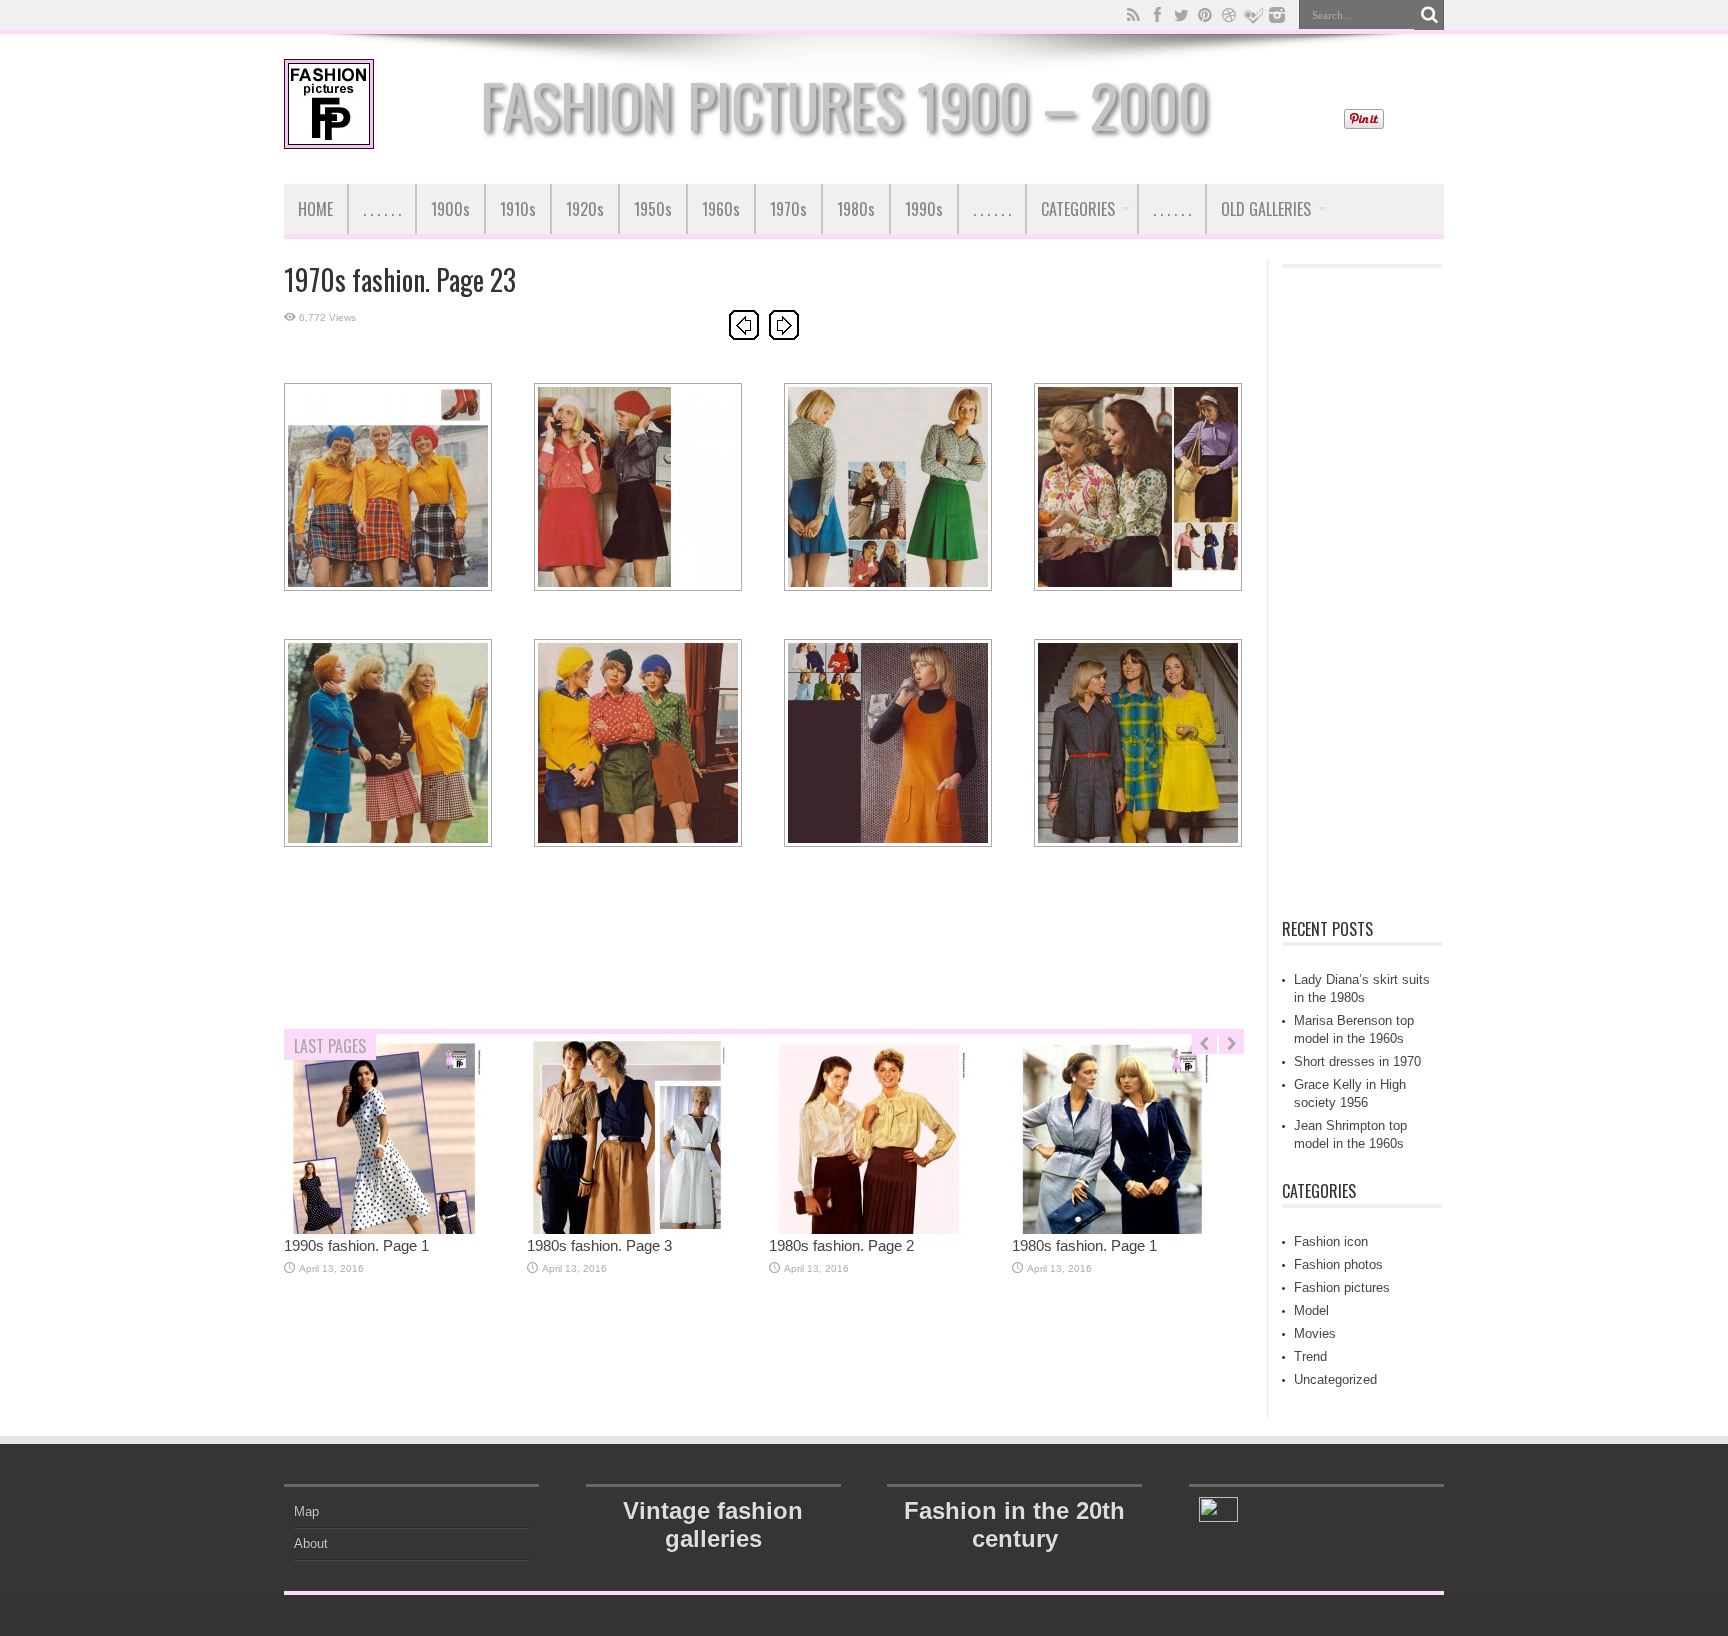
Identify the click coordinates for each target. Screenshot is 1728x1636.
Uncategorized (1335, 1379)
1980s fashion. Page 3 (599, 1245)
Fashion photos (1338, 1264)
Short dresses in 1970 (1357, 1061)
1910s (518, 209)
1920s (585, 209)
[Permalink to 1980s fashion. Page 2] (869, 1229)
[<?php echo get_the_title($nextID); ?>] (784, 335)
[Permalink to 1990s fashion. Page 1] (384, 1229)
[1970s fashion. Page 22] (744, 335)
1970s (788, 209)
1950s (653, 209)
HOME (315, 209)
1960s (721, 209)
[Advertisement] (764, 964)
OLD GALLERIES (1266, 209)
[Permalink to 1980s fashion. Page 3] (627, 1229)
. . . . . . (382, 209)
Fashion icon (1331, 1241)
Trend (1310, 1356)
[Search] (1429, 15)
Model (1311, 1310)
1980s (856, 209)
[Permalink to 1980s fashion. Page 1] (1112, 1229)
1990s (924, 209)
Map (306, 1511)
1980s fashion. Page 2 (841, 1245)
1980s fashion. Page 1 (1084, 1245)
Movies (1315, 1333)
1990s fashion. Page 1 (356, 1245)
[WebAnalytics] (1218, 1517)
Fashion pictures (1342, 1287)
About (311, 1543)
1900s (450, 209)
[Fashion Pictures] (329, 134)
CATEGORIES (1078, 209)
